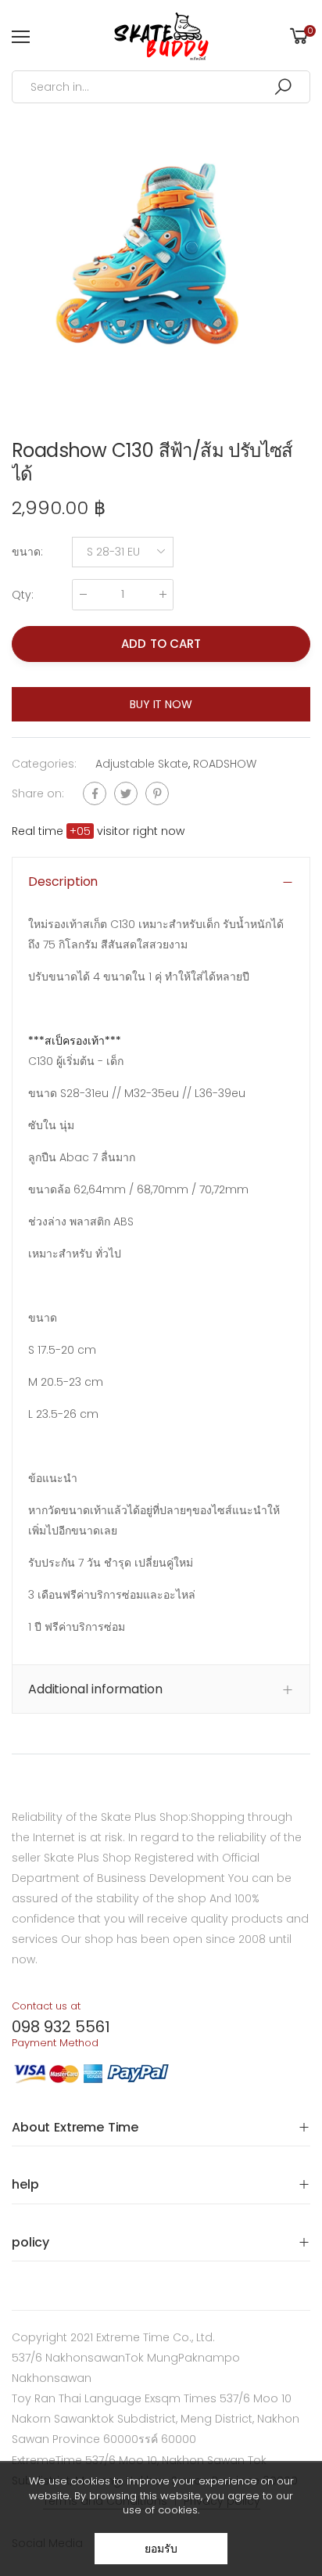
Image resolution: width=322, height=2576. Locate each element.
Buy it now (161, 704)
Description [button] (63, 881)
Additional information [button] (95, 1689)
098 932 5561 (61, 2027)
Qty (23, 595)
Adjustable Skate (142, 764)
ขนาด (27, 552)
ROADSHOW (225, 764)
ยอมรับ (161, 2549)
